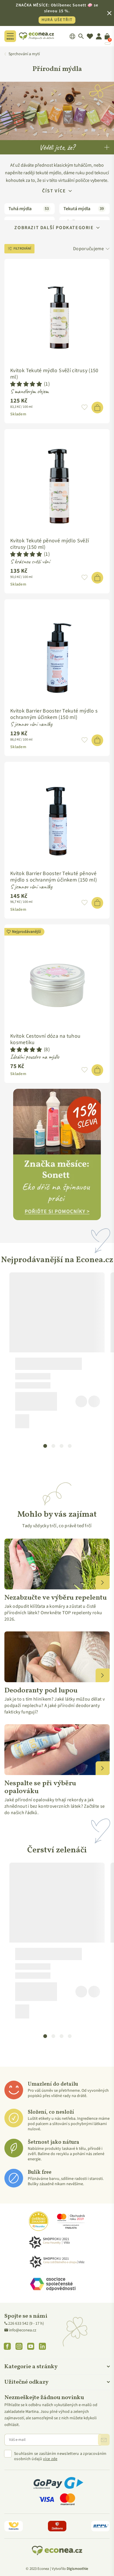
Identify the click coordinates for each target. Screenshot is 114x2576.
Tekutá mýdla (84, 209)
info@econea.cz (23, 2330)
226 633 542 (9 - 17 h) (26, 2324)
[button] (26, 384)
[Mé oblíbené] (90, 36)
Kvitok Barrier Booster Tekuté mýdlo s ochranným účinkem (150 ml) (54, 714)
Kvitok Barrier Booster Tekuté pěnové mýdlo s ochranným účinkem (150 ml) (53, 877)
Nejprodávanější (26, 932)
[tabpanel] (57, 1353)
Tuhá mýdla (29, 209)
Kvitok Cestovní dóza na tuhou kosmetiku (45, 1039)
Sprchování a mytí (24, 54)
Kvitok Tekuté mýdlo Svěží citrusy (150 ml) (54, 374)
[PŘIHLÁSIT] (104, 2440)
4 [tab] (70, 1445)
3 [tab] (61, 1445)
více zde (50, 2459)
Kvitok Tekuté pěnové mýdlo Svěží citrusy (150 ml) (50, 544)
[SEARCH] (81, 36)
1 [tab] (45, 1445)
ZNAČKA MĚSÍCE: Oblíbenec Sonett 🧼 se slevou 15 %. (57, 13)
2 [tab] (53, 1445)
